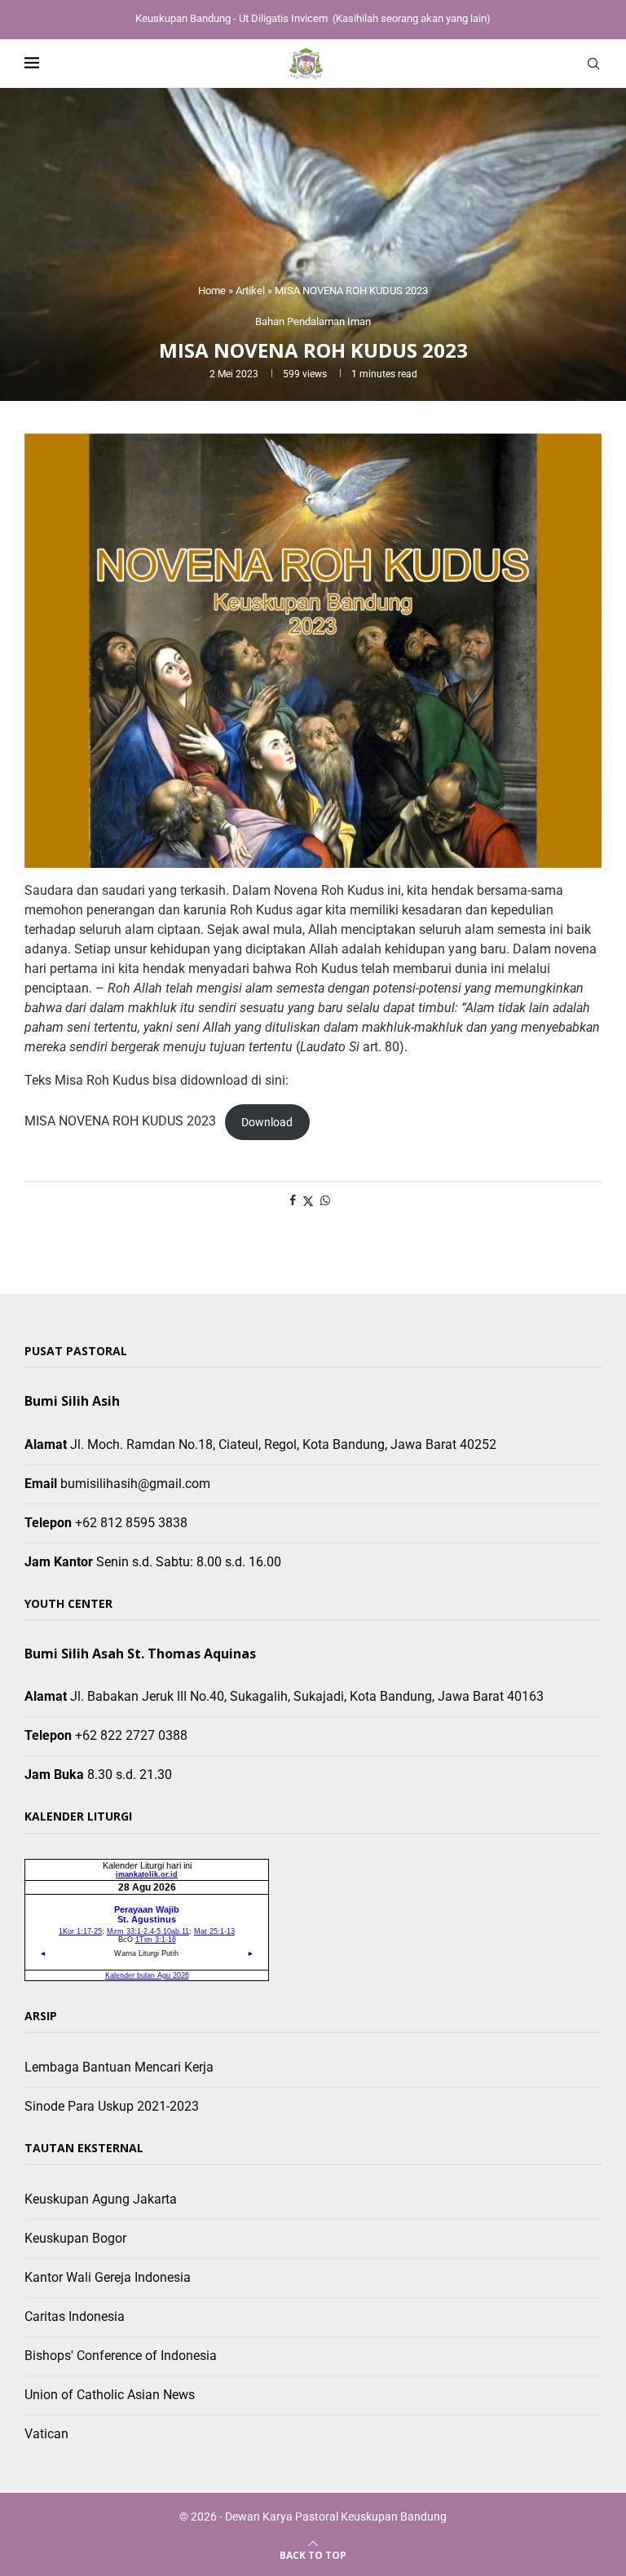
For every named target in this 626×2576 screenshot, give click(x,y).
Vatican (46, 2434)
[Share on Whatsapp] (325, 1200)
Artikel (250, 291)
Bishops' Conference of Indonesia (121, 2356)
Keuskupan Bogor (75, 2238)
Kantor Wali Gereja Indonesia (108, 2277)
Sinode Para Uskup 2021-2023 (112, 2106)
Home (212, 291)
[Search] (593, 64)
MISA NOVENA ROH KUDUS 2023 (120, 1122)
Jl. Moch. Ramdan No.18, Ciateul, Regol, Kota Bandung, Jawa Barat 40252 (283, 1444)
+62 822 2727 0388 (131, 1735)
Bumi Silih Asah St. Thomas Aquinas (140, 1653)
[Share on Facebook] (293, 1200)
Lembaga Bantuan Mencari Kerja (119, 2067)
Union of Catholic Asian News (110, 2395)
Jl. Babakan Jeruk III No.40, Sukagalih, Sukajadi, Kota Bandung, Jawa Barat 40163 (307, 1696)
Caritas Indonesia (75, 2316)
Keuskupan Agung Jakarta (101, 2199)
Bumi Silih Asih (72, 1401)
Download (267, 1122)
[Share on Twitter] (308, 1201)
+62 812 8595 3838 (131, 1523)
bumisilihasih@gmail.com (135, 1484)
